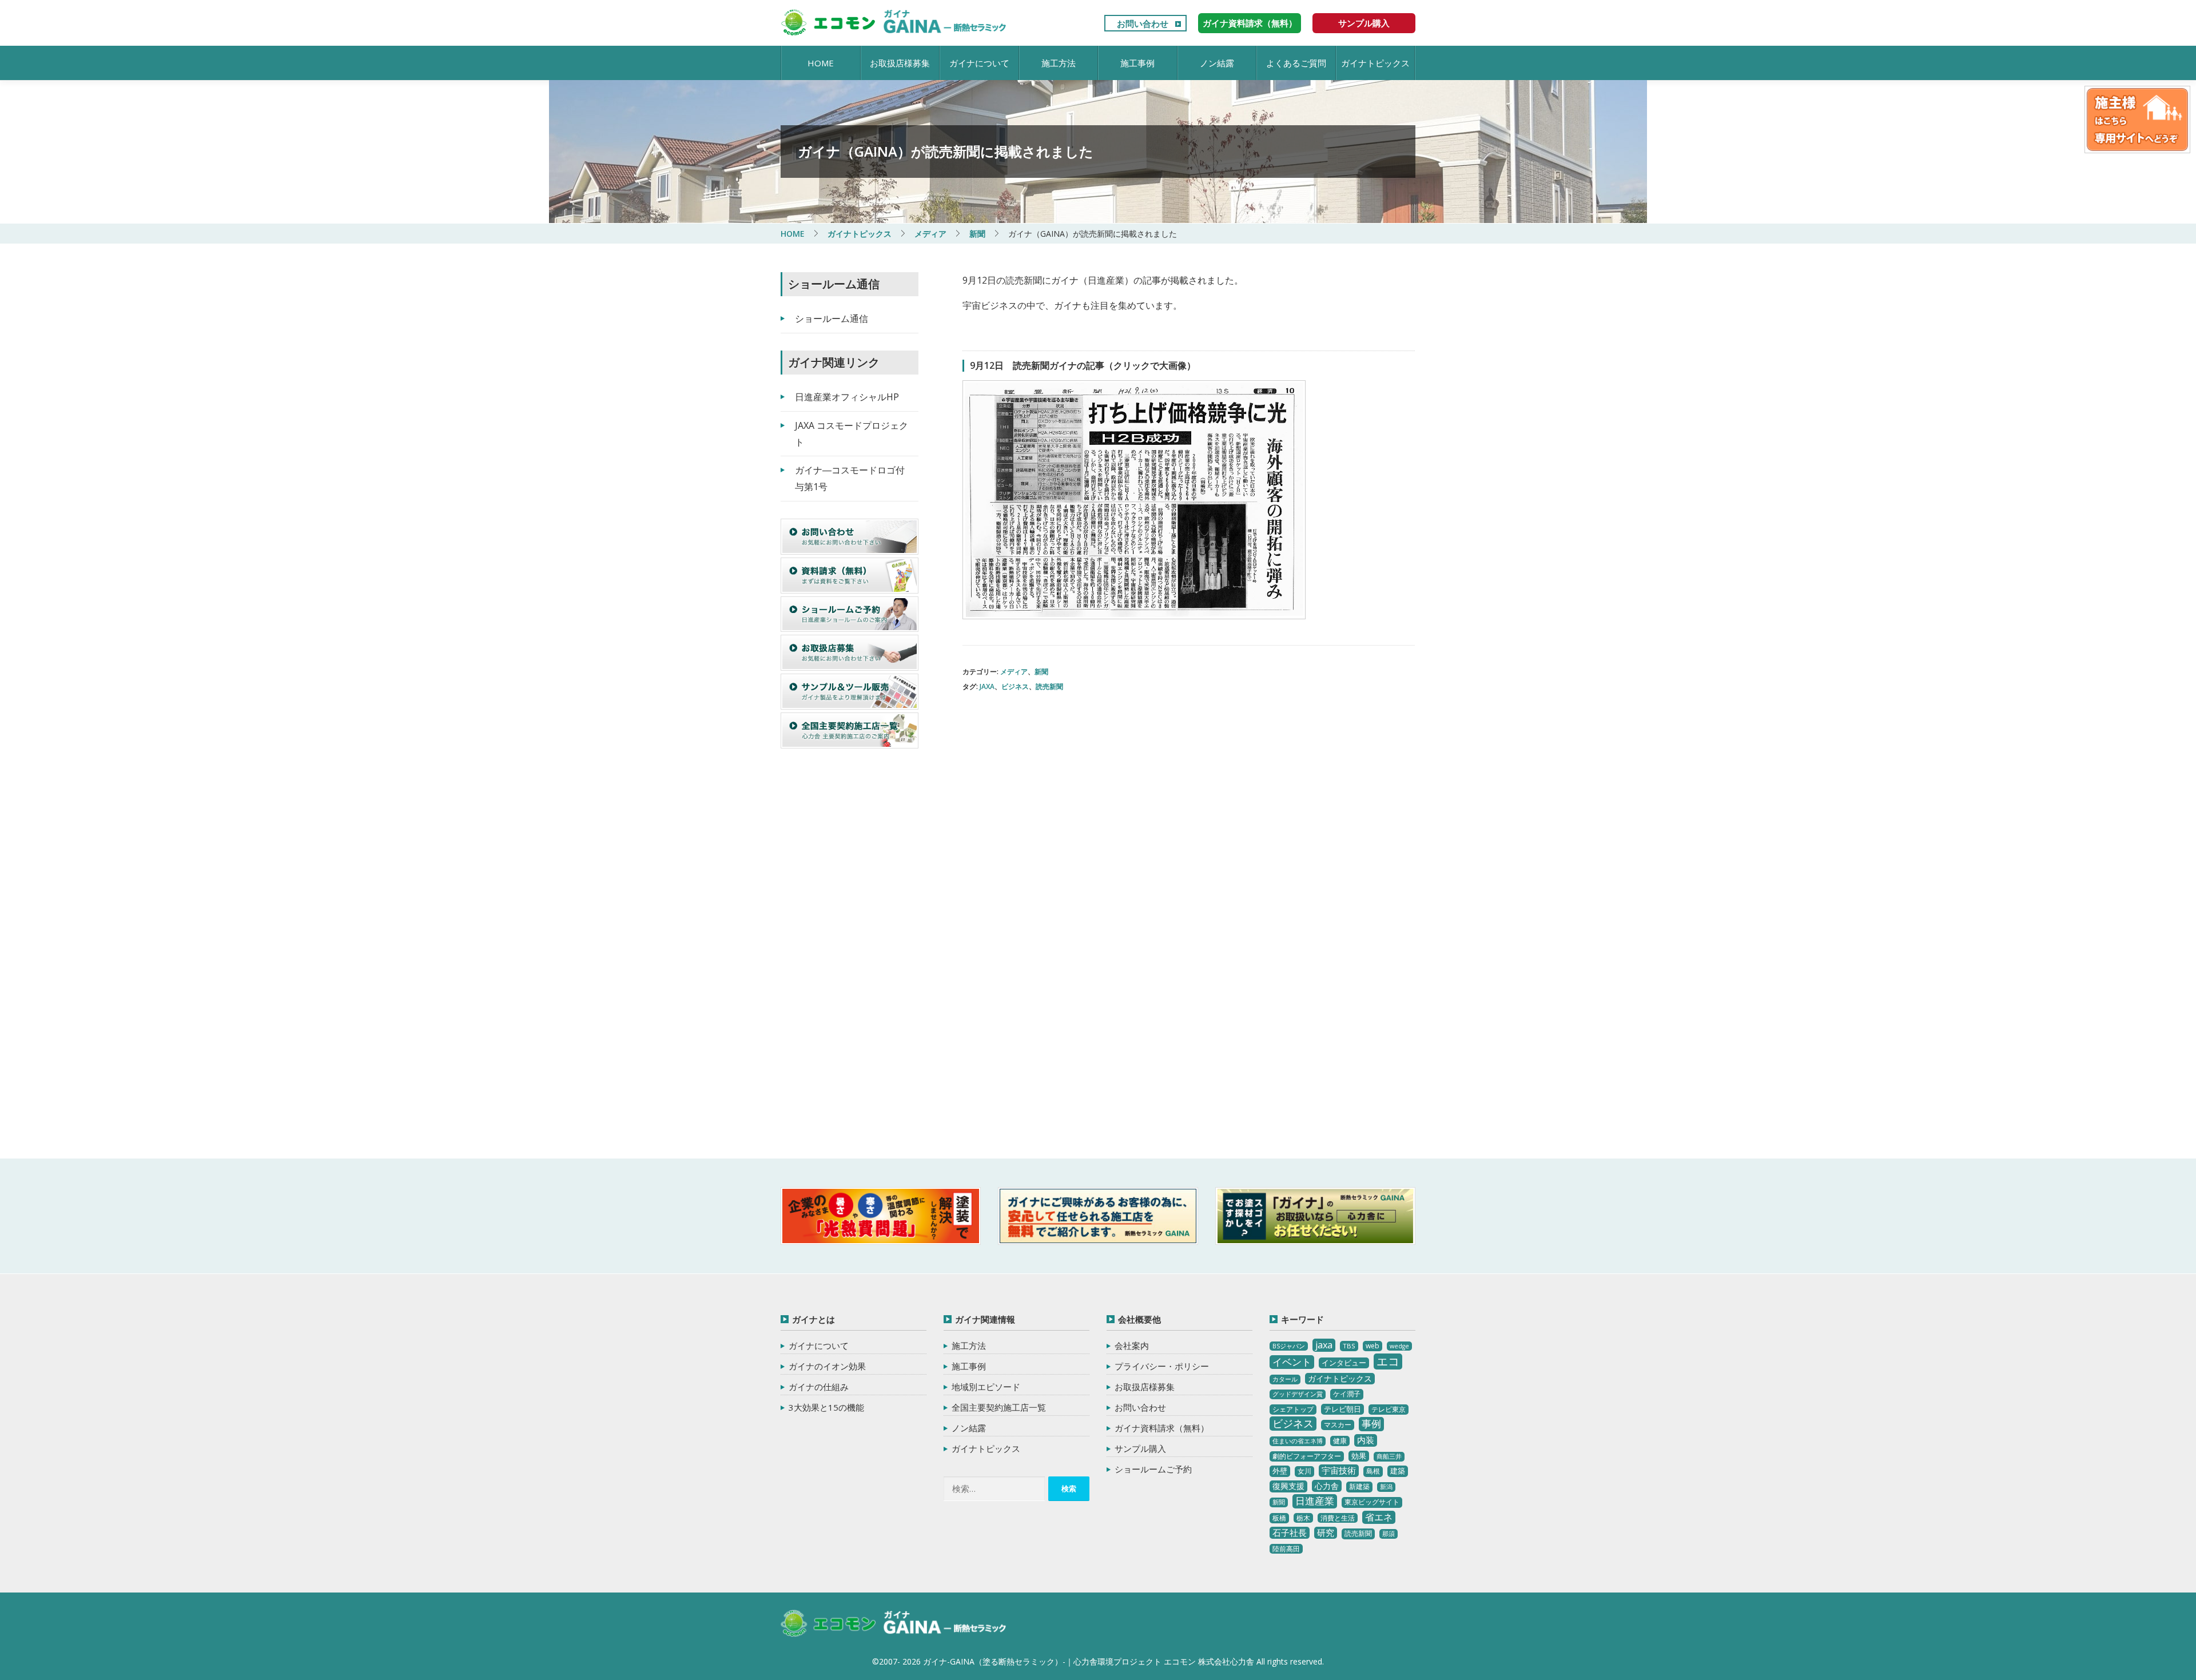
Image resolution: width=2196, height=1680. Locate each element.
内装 (1366, 1440)
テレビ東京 (1389, 1409)
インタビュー (1344, 1363)
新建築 (1359, 1486)
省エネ (1379, 1517)
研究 (1326, 1532)
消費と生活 (1338, 1518)
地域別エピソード (986, 1387)
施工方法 (1059, 63)
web (1372, 1346)
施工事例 (1137, 63)
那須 (1389, 1534)
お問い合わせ (1143, 23)
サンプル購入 (1364, 23)
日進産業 (1315, 1501)
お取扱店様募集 (900, 63)
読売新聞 (1049, 686)
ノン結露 (1217, 63)
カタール (1285, 1379)
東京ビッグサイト (1372, 1502)
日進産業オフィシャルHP (847, 397)
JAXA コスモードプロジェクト (852, 434)
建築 (1398, 1471)
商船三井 (1389, 1456)
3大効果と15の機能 (826, 1407)
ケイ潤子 (1347, 1394)
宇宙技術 (1339, 1470)
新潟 (1386, 1487)
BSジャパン (1289, 1346)
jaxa (987, 686)
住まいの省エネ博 (1298, 1441)
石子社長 (1290, 1532)
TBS (1349, 1346)
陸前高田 (1286, 1549)
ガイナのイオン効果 (827, 1366)
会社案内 (1132, 1345)
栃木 (1303, 1518)
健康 (1340, 1441)
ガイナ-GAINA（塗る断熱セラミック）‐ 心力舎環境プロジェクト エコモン (894, 1624)
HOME (821, 63)
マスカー (1338, 1425)
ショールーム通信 (832, 319)
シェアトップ (1293, 1409)
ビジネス (1015, 686)
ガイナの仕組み (819, 1387)
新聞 (1041, 672)
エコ (1388, 1361)
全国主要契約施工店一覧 (999, 1407)
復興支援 (1288, 1486)
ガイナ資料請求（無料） (1250, 23)
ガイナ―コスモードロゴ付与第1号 (850, 478)
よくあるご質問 (1296, 63)
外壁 (1280, 1471)
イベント (1292, 1362)
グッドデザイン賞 (1298, 1394)
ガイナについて (979, 63)
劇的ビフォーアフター (1307, 1456)
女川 (1304, 1471)
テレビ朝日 (1342, 1409)
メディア (1014, 672)
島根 (1373, 1471)
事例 (1371, 1424)
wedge (1399, 1346)
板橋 (1279, 1518)
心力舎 (1327, 1486)
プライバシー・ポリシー (1162, 1366)
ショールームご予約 (1153, 1469)
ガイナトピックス (1375, 63)
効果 (1359, 1456)
